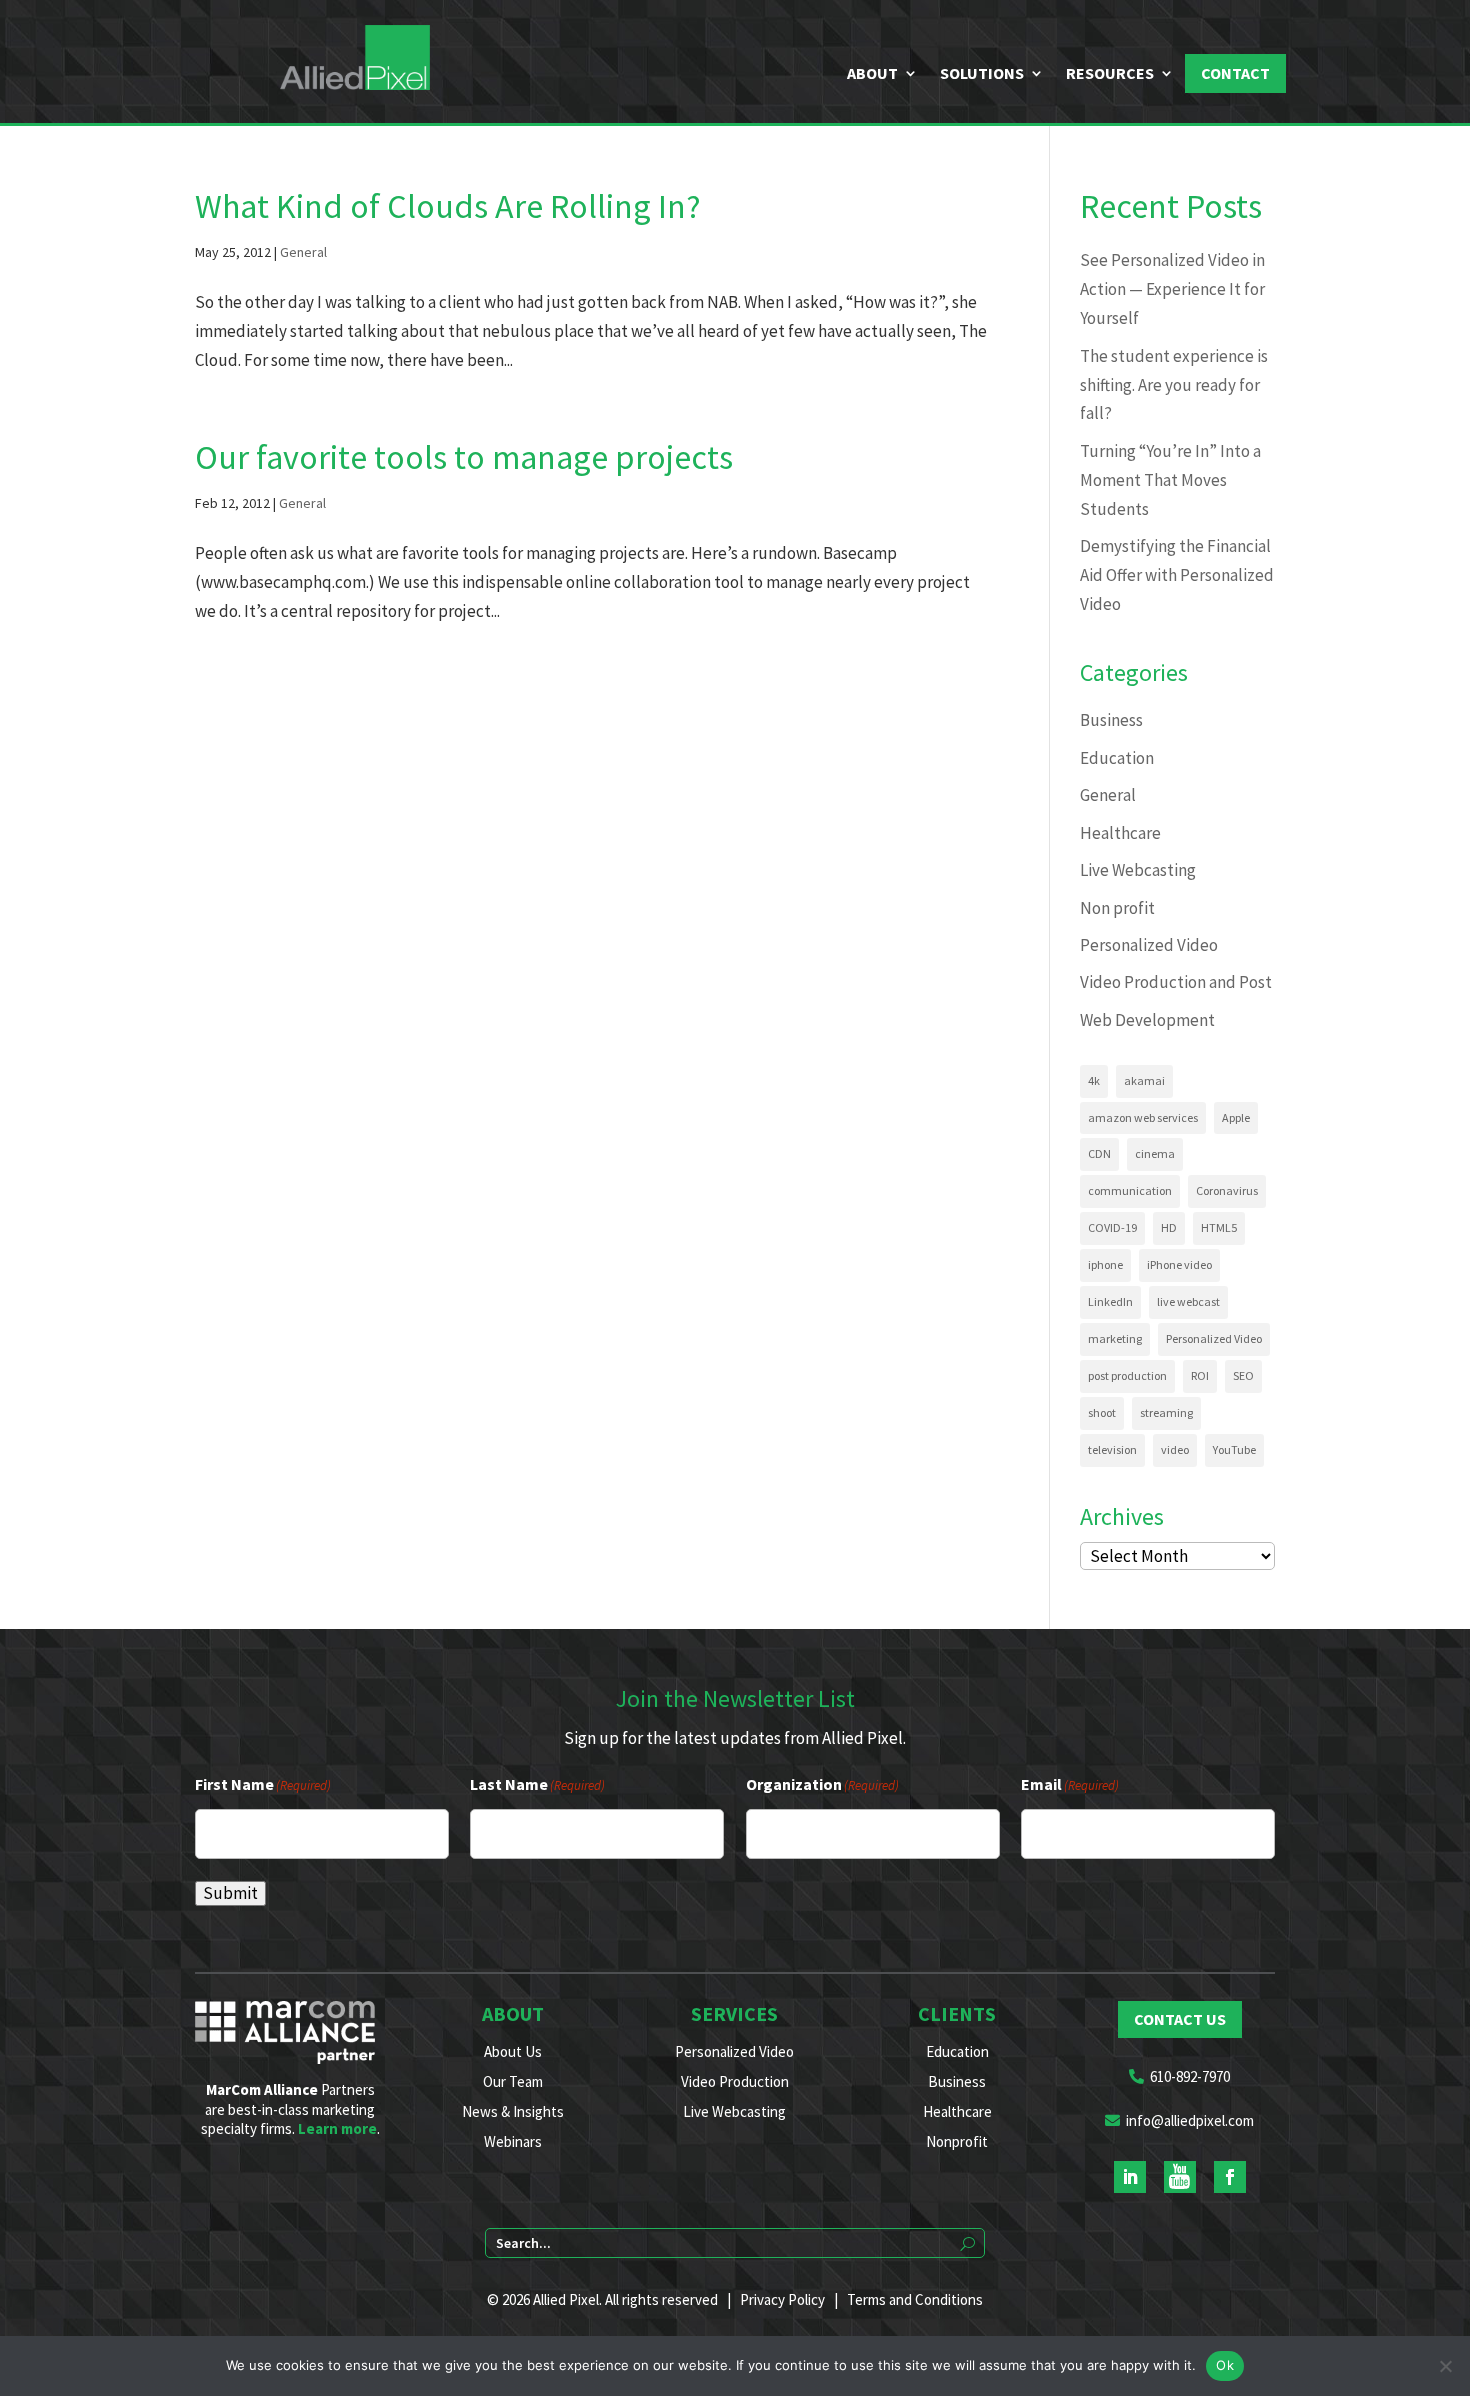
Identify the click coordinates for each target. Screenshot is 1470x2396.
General (303, 252)
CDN (1099, 1153)
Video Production (735, 2081)
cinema (1155, 1153)
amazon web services (1143, 1117)
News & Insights (513, 2111)
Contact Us (1180, 2019)
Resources (1110, 73)
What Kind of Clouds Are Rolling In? (448, 206)
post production (1127, 1375)
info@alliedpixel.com (1190, 2120)
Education (1117, 758)
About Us (513, 2051)
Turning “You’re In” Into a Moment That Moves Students (1170, 480)
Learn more (337, 2128)
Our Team (513, 2081)
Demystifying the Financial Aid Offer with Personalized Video (1177, 575)
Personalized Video (1149, 945)
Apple (1236, 1117)
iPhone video (1179, 1264)
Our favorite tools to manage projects (464, 457)
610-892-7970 (1190, 2076)
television (1112, 1449)
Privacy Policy (782, 2299)
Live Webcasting (1138, 870)
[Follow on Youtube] (1180, 2177)
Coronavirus (1227, 1190)
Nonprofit (957, 2141)
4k (1094, 1080)
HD (1169, 1227)
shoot (1102, 1412)
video (1175, 1449)
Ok (1225, 2365)
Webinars (513, 2141)
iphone (1105, 1264)
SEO (1243, 1375)
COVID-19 (1112, 1227)
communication (1130, 1190)
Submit (230, 1893)
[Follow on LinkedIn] (1130, 2177)
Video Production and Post (1176, 982)
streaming (1166, 1412)
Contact (1235, 73)
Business (1111, 720)
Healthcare (1120, 833)
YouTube (1234, 1449)
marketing (1115, 1338)
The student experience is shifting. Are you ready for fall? (1174, 385)
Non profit (1117, 908)
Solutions (982, 73)
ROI (1200, 1375)
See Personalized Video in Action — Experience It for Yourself (1172, 289)
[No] (1445, 2366)
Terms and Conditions (915, 2299)
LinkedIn (1110, 1301)
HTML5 (1219, 1227)
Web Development (1147, 1020)
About (872, 73)
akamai (1144, 1080)
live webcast (1188, 1301)
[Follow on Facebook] (1230, 2177)
